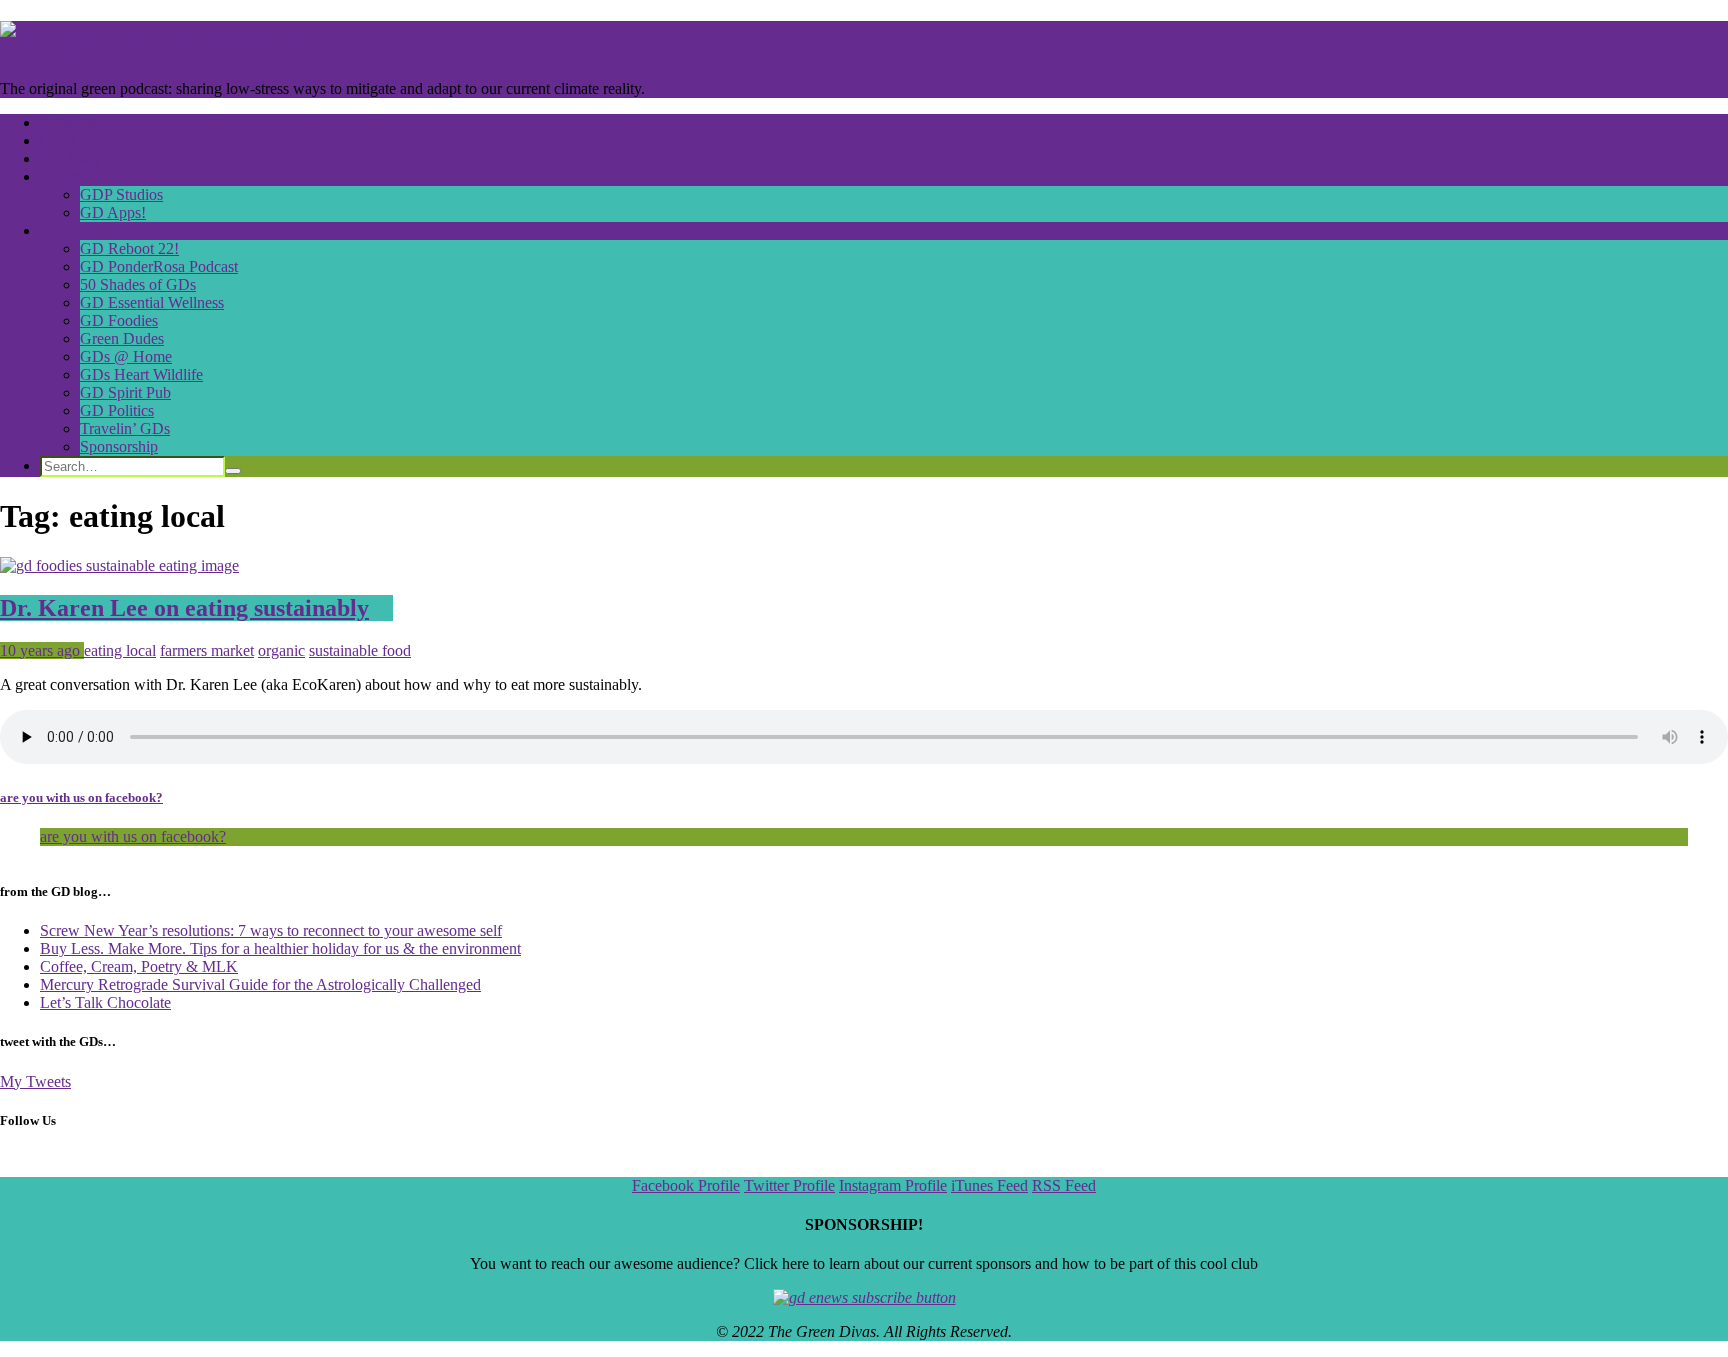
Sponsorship (119, 446)
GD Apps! (113, 212)
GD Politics (117, 410)
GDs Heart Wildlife (141, 374)
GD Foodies (119, 320)
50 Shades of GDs (138, 284)
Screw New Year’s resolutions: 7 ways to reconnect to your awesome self (271, 930)
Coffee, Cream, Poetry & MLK (139, 966)
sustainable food (360, 650)
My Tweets (35, 1081)
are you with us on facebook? (81, 797)
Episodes (68, 122)
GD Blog (69, 158)
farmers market (207, 650)
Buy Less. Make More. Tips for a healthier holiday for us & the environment (280, 948)
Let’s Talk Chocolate (105, 1002)
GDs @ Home (126, 356)
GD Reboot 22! (129, 248)
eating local (120, 650)
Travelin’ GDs (125, 428)
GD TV (65, 140)
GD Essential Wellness (152, 302)
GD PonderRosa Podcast (159, 266)
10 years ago (42, 650)
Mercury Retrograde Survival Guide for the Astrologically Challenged (260, 984)
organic (281, 650)
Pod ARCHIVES (95, 230)
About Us (71, 176)
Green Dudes (122, 338)
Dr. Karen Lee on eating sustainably (184, 608)
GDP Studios (121, 194)
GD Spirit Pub (125, 392)
